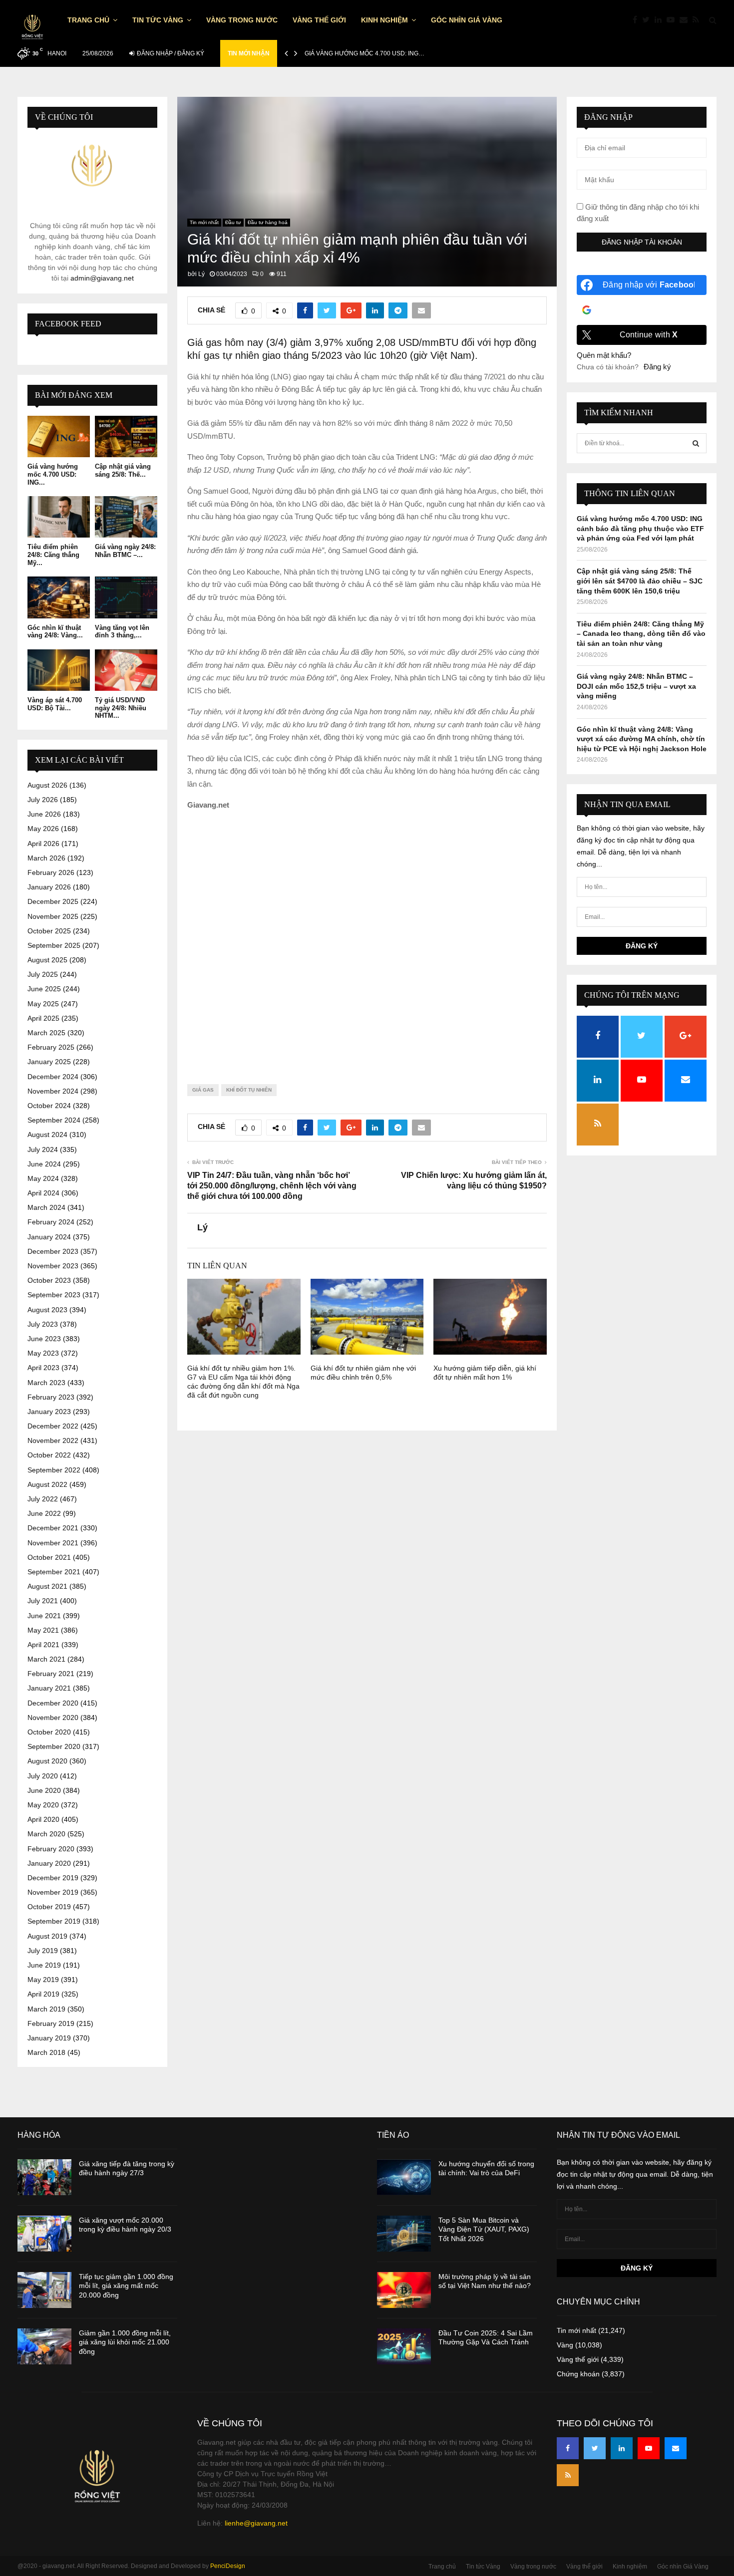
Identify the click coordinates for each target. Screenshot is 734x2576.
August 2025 (47, 960)
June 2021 (44, 1616)
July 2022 (43, 1499)
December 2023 (53, 1251)
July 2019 (43, 1951)
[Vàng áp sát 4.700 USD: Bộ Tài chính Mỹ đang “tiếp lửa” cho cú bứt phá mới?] (59, 670)
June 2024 (44, 1164)
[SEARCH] (696, 443)
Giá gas (203, 1090)
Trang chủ (88, 20)
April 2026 (43, 844)
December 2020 (53, 1703)
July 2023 (43, 1324)
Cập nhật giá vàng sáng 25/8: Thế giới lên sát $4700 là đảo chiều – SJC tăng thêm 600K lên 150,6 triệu (640, 581)
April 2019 (43, 1994)
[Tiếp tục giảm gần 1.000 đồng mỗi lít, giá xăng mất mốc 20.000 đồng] (44, 2290)
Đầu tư (233, 222)
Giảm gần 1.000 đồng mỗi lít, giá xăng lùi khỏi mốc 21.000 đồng (125, 2342)
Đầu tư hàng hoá (268, 222)
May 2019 (43, 1980)
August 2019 (47, 1936)
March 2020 (46, 1834)
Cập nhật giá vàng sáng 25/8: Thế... (123, 470)
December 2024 (53, 1077)
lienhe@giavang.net (256, 2523)
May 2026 (43, 829)
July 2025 (43, 974)
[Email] (686, 20)
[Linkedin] (661, 20)
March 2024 (46, 1207)
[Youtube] (673, 20)
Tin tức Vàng (158, 20)
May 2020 (43, 1805)
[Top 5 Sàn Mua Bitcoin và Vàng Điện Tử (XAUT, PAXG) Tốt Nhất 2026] (404, 2234)
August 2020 (47, 1761)
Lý (201, 274)
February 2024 (51, 1222)
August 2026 (47, 785)
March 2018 (46, 2052)
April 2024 (43, 1193)
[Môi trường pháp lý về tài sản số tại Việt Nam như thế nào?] (404, 2290)
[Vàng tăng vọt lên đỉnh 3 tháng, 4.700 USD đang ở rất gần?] (126, 597)
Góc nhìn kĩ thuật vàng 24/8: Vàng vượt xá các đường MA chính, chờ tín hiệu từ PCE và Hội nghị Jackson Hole (642, 739)
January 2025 (49, 1062)
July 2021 (43, 1601)
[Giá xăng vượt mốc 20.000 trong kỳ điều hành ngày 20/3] (44, 2234)
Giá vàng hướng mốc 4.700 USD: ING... (53, 474)
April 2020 (43, 1819)
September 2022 (54, 1470)
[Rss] (698, 20)
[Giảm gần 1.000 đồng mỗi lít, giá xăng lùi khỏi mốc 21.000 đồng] (44, 2346)
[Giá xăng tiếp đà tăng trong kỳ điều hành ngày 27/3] (44, 2177)
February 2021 (51, 1674)
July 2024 (43, 1149)
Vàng (565, 2345)
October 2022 (49, 1455)
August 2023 (47, 1310)
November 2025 (53, 916)
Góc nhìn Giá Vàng (467, 20)
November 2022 (53, 1440)
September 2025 (54, 945)
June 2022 (44, 1513)
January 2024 (49, 1237)
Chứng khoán (578, 2374)
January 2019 (49, 2038)
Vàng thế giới (319, 20)
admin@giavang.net (102, 278)
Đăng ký (657, 367)
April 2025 (43, 1018)
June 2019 (44, 1965)
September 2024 (54, 1120)
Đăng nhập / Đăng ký (170, 53)
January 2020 (49, 1863)
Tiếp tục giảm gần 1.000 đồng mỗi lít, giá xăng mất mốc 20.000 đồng (126, 2286)
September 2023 (54, 1295)
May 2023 (43, 1353)
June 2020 (44, 1790)
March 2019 (46, 2009)
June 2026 (44, 814)
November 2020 (53, 1717)
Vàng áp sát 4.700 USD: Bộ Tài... (55, 704)
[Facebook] (637, 20)
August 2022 (47, 1484)
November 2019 (53, 1892)
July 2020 (43, 1776)
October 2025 (49, 931)
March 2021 (46, 1659)
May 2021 (43, 1630)
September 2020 (54, 1746)
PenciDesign (228, 2566)
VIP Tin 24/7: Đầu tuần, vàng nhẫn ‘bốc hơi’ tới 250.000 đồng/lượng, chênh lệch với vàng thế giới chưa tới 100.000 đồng (272, 1186)
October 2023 (49, 1280)
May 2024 (43, 1178)
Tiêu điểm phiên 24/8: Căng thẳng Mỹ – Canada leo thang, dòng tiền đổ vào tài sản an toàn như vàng (641, 634)
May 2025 (43, 1004)
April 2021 (43, 1645)
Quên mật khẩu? (604, 355)
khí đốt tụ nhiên (249, 1090)
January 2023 (49, 1412)
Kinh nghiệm (384, 20)
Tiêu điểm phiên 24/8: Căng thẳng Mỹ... (53, 555)
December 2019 (53, 1878)
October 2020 (49, 1732)
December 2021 (53, 1528)
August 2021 (47, 1586)
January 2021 (49, 1688)
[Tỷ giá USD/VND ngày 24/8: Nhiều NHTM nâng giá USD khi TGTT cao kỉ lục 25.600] (126, 670)
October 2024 (49, 1106)
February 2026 (51, 872)
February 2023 (51, 1397)
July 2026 (43, 800)
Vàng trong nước (242, 20)
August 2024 (47, 1135)
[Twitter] (648, 20)
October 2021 (49, 1557)
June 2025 (44, 989)
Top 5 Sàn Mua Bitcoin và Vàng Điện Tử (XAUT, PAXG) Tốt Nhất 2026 (484, 2229)
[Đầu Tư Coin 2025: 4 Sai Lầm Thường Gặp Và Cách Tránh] (404, 2346)
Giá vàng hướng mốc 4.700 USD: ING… (365, 53)
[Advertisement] (367, 939)
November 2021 (53, 1543)
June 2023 (44, 1339)
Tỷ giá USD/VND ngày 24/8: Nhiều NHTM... (121, 708)
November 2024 (53, 1091)
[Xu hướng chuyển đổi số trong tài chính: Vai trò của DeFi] (404, 2177)
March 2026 (46, 858)
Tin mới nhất (204, 222)
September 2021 (54, 1572)
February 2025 (51, 1047)
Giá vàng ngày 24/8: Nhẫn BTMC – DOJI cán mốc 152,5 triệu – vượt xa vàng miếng (636, 686)
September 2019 (54, 1921)
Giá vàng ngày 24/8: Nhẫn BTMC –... (125, 551)
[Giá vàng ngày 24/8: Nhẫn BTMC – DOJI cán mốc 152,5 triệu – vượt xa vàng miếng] (126, 517)
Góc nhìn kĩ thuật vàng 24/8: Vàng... (55, 632)
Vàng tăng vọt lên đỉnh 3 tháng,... (122, 632)
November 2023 (53, 1266)
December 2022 (53, 1426)
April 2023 (43, 1368)
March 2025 (46, 1033)
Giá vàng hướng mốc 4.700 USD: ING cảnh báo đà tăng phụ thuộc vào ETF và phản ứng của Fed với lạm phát (640, 528)
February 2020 (51, 1849)
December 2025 (53, 901)
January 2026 (49, 887)
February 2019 (51, 2023)
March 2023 (46, 1383)
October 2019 (49, 1907)
